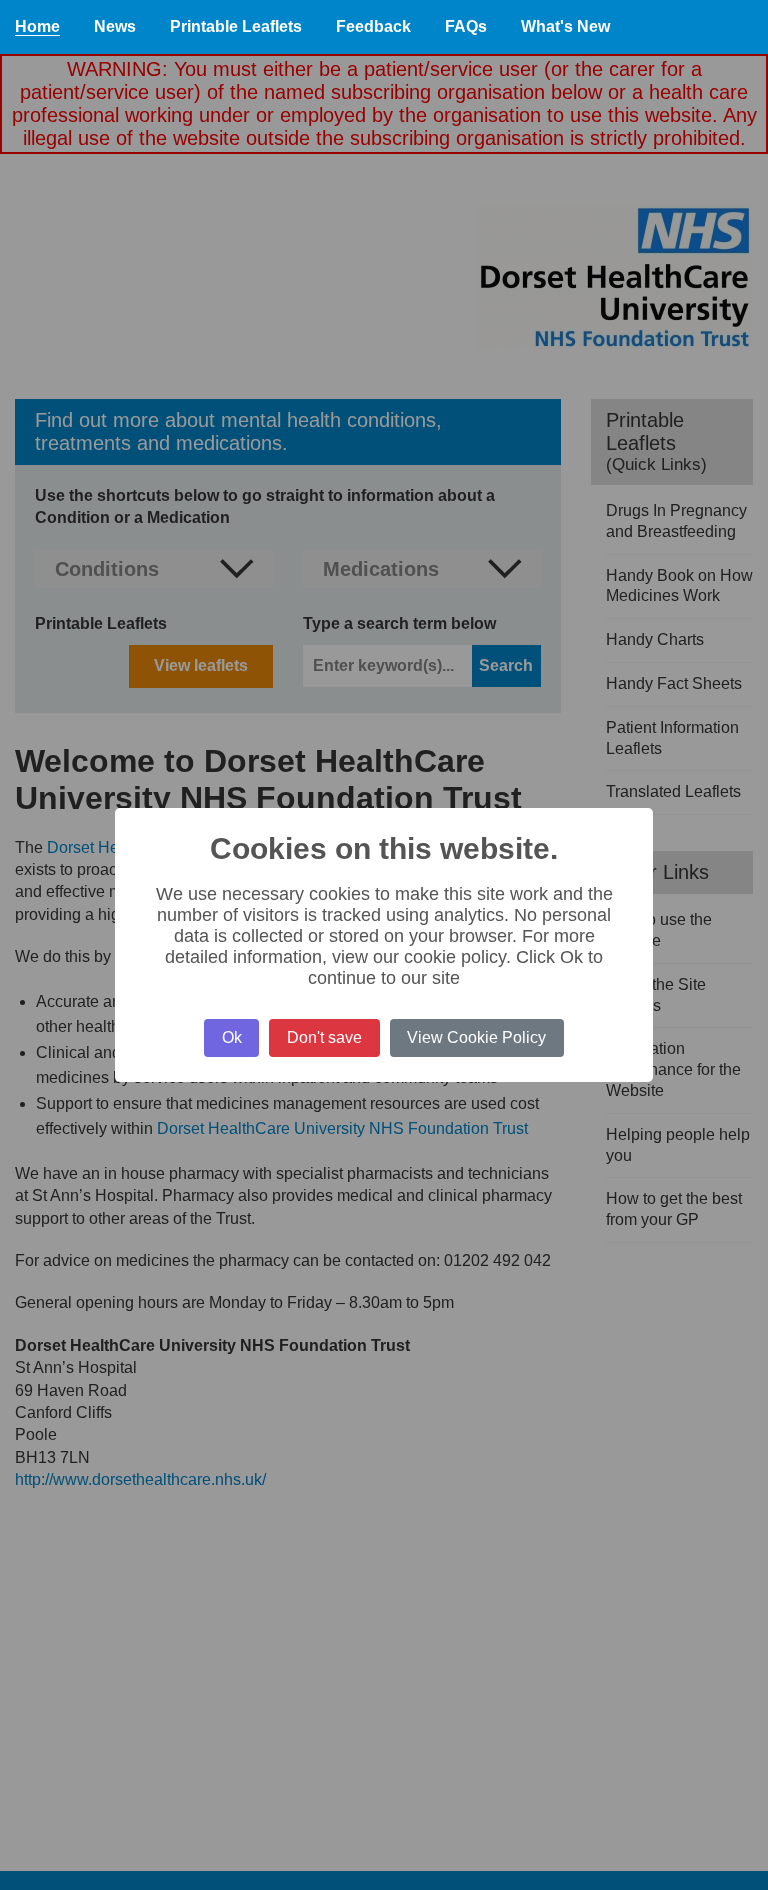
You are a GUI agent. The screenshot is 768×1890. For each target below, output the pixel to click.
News (115, 26)
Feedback (373, 26)
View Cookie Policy (476, 1037)
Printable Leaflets (236, 26)
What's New (565, 26)
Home (37, 26)
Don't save (324, 1037)
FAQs (466, 26)
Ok (232, 1037)
